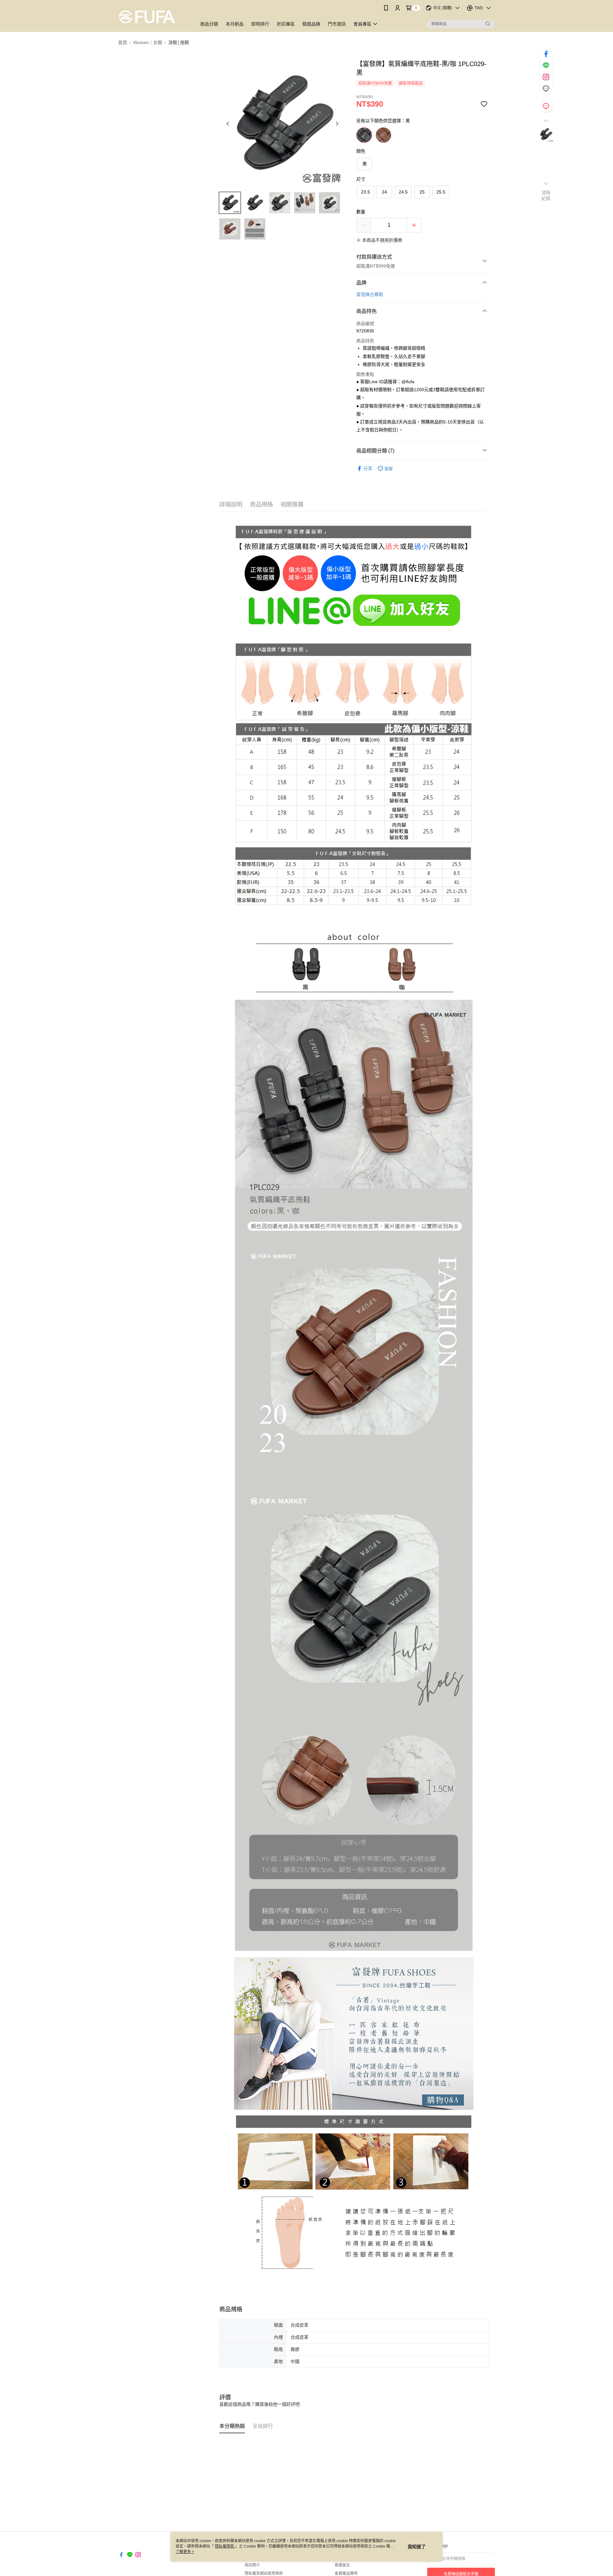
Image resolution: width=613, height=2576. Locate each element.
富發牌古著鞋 (370, 294)
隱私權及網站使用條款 (264, 2573)
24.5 (403, 192)
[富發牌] (154, 17)
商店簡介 (252, 2565)
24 (384, 192)
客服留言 (342, 2565)
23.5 (366, 192)
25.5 (441, 192)
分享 (368, 468)
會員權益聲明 (346, 2573)
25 (422, 192)
